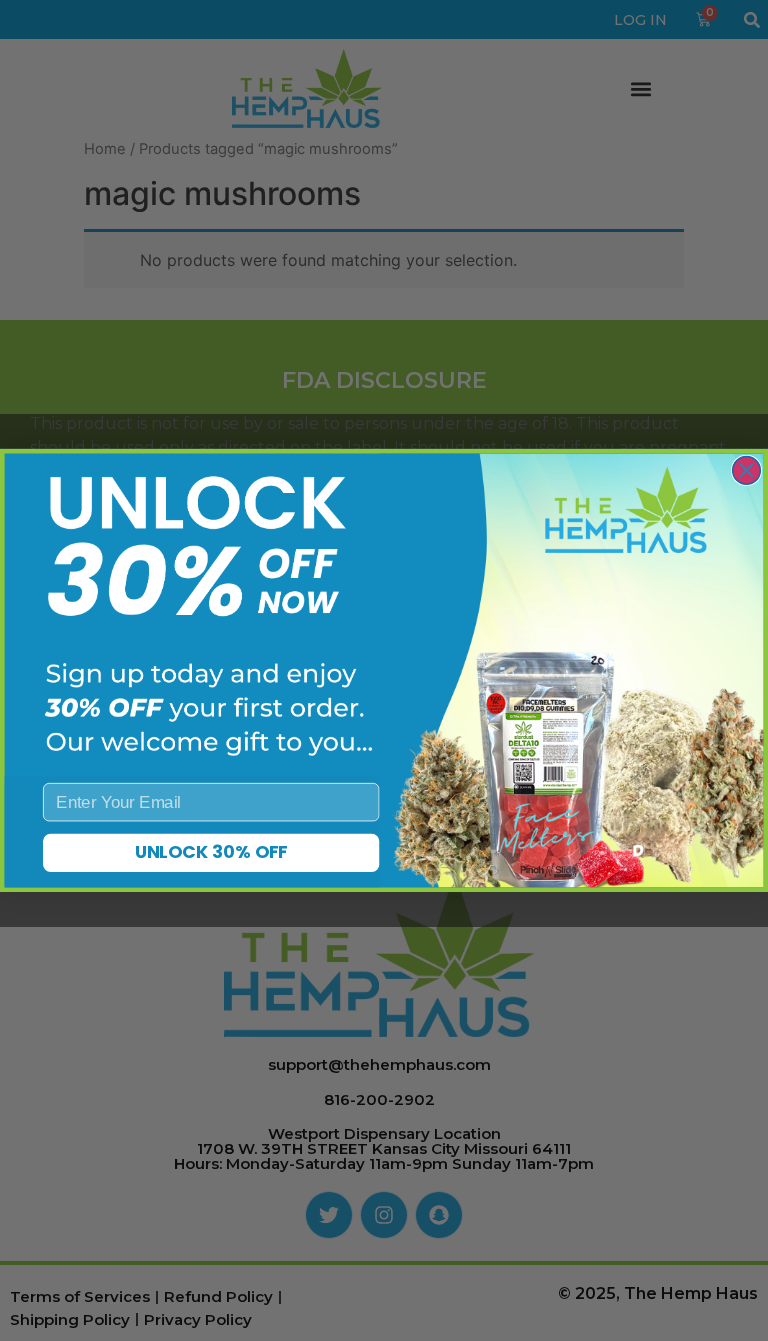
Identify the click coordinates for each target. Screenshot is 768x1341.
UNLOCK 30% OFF (211, 852)
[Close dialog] (747, 471)
